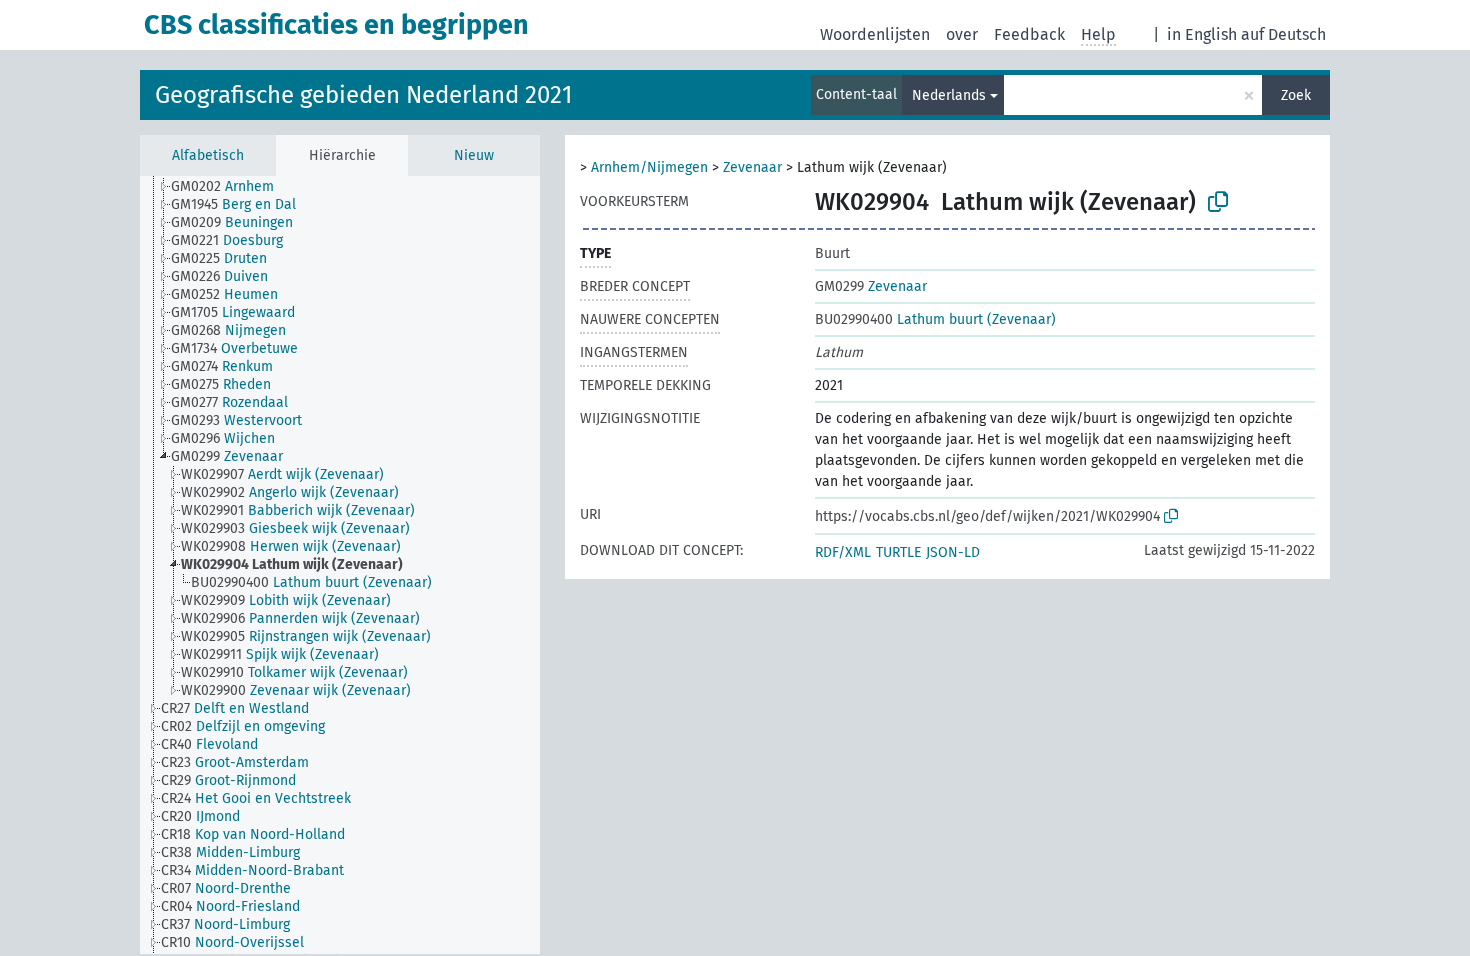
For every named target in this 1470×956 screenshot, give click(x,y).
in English (1202, 34)
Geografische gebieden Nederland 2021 (363, 95)
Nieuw (474, 155)
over (962, 34)
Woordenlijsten (875, 34)
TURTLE (898, 552)
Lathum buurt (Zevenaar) (935, 319)
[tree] (340, 565)
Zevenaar (752, 167)
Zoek (1296, 95)
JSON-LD (953, 552)
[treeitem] (231, 187)
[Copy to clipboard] (1218, 202)
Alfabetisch (208, 155)
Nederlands (949, 95)
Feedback (1029, 34)
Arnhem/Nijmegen (649, 167)
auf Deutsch (1283, 34)
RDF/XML (843, 552)
